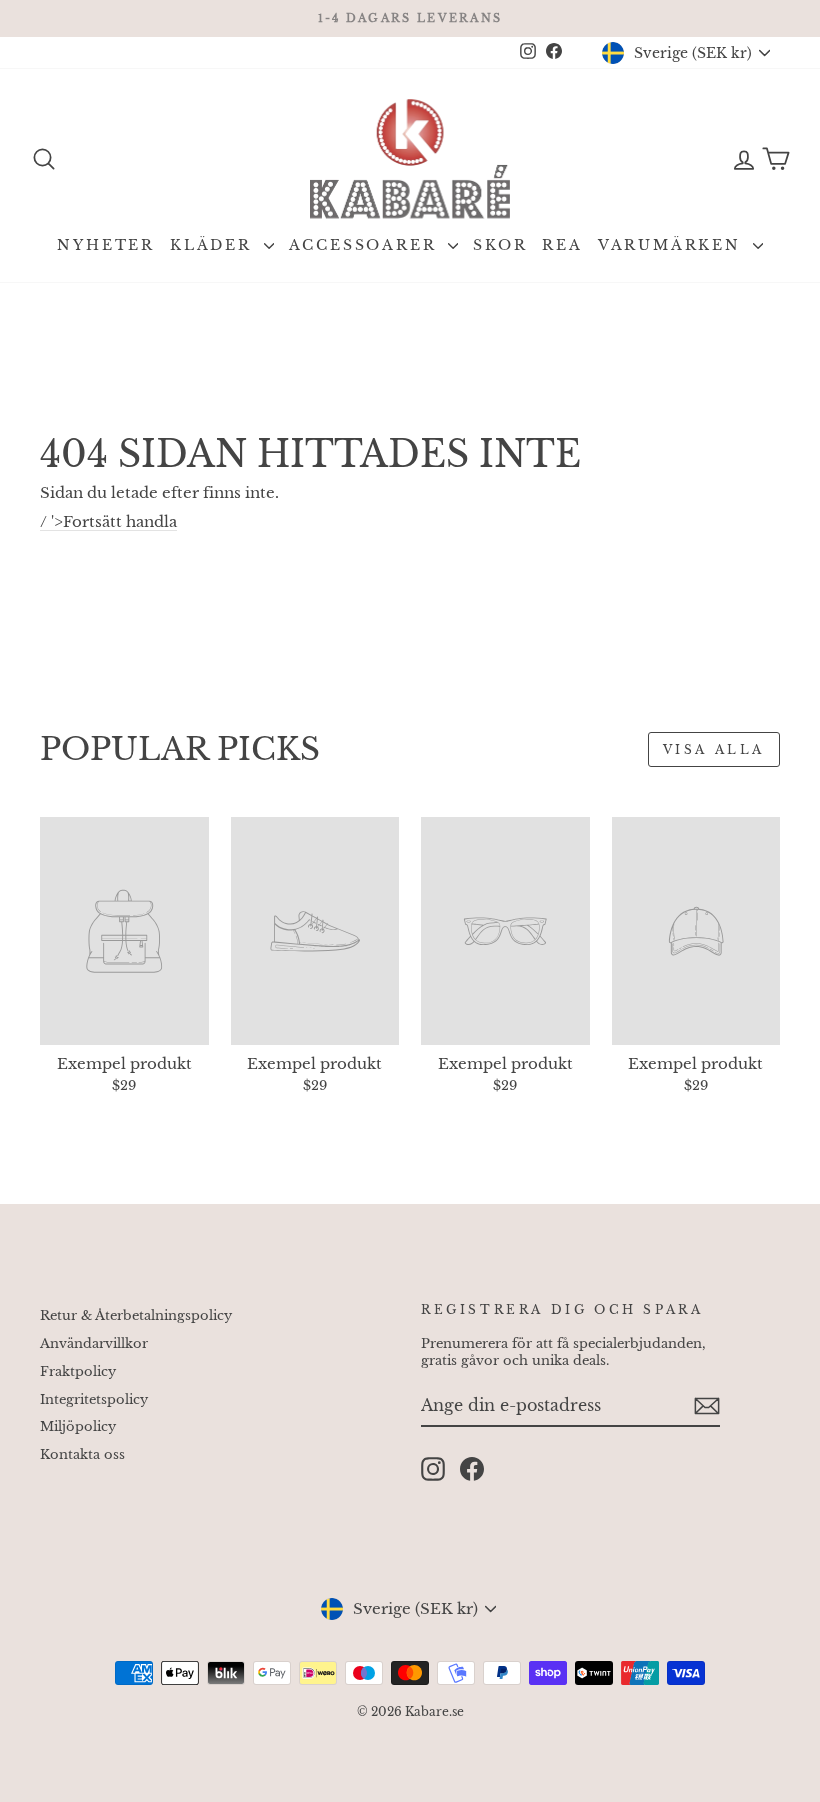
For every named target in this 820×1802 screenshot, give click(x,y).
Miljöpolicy (78, 1426)
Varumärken (673, 245)
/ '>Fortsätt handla (108, 521)
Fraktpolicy (78, 1371)
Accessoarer (366, 245)
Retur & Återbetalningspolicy (136, 1315)
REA (562, 245)
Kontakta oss (82, 1454)
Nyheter (106, 245)
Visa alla (714, 749)
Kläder (214, 245)
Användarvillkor (94, 1343)
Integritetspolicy (94, 1399)
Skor (500, 245)
